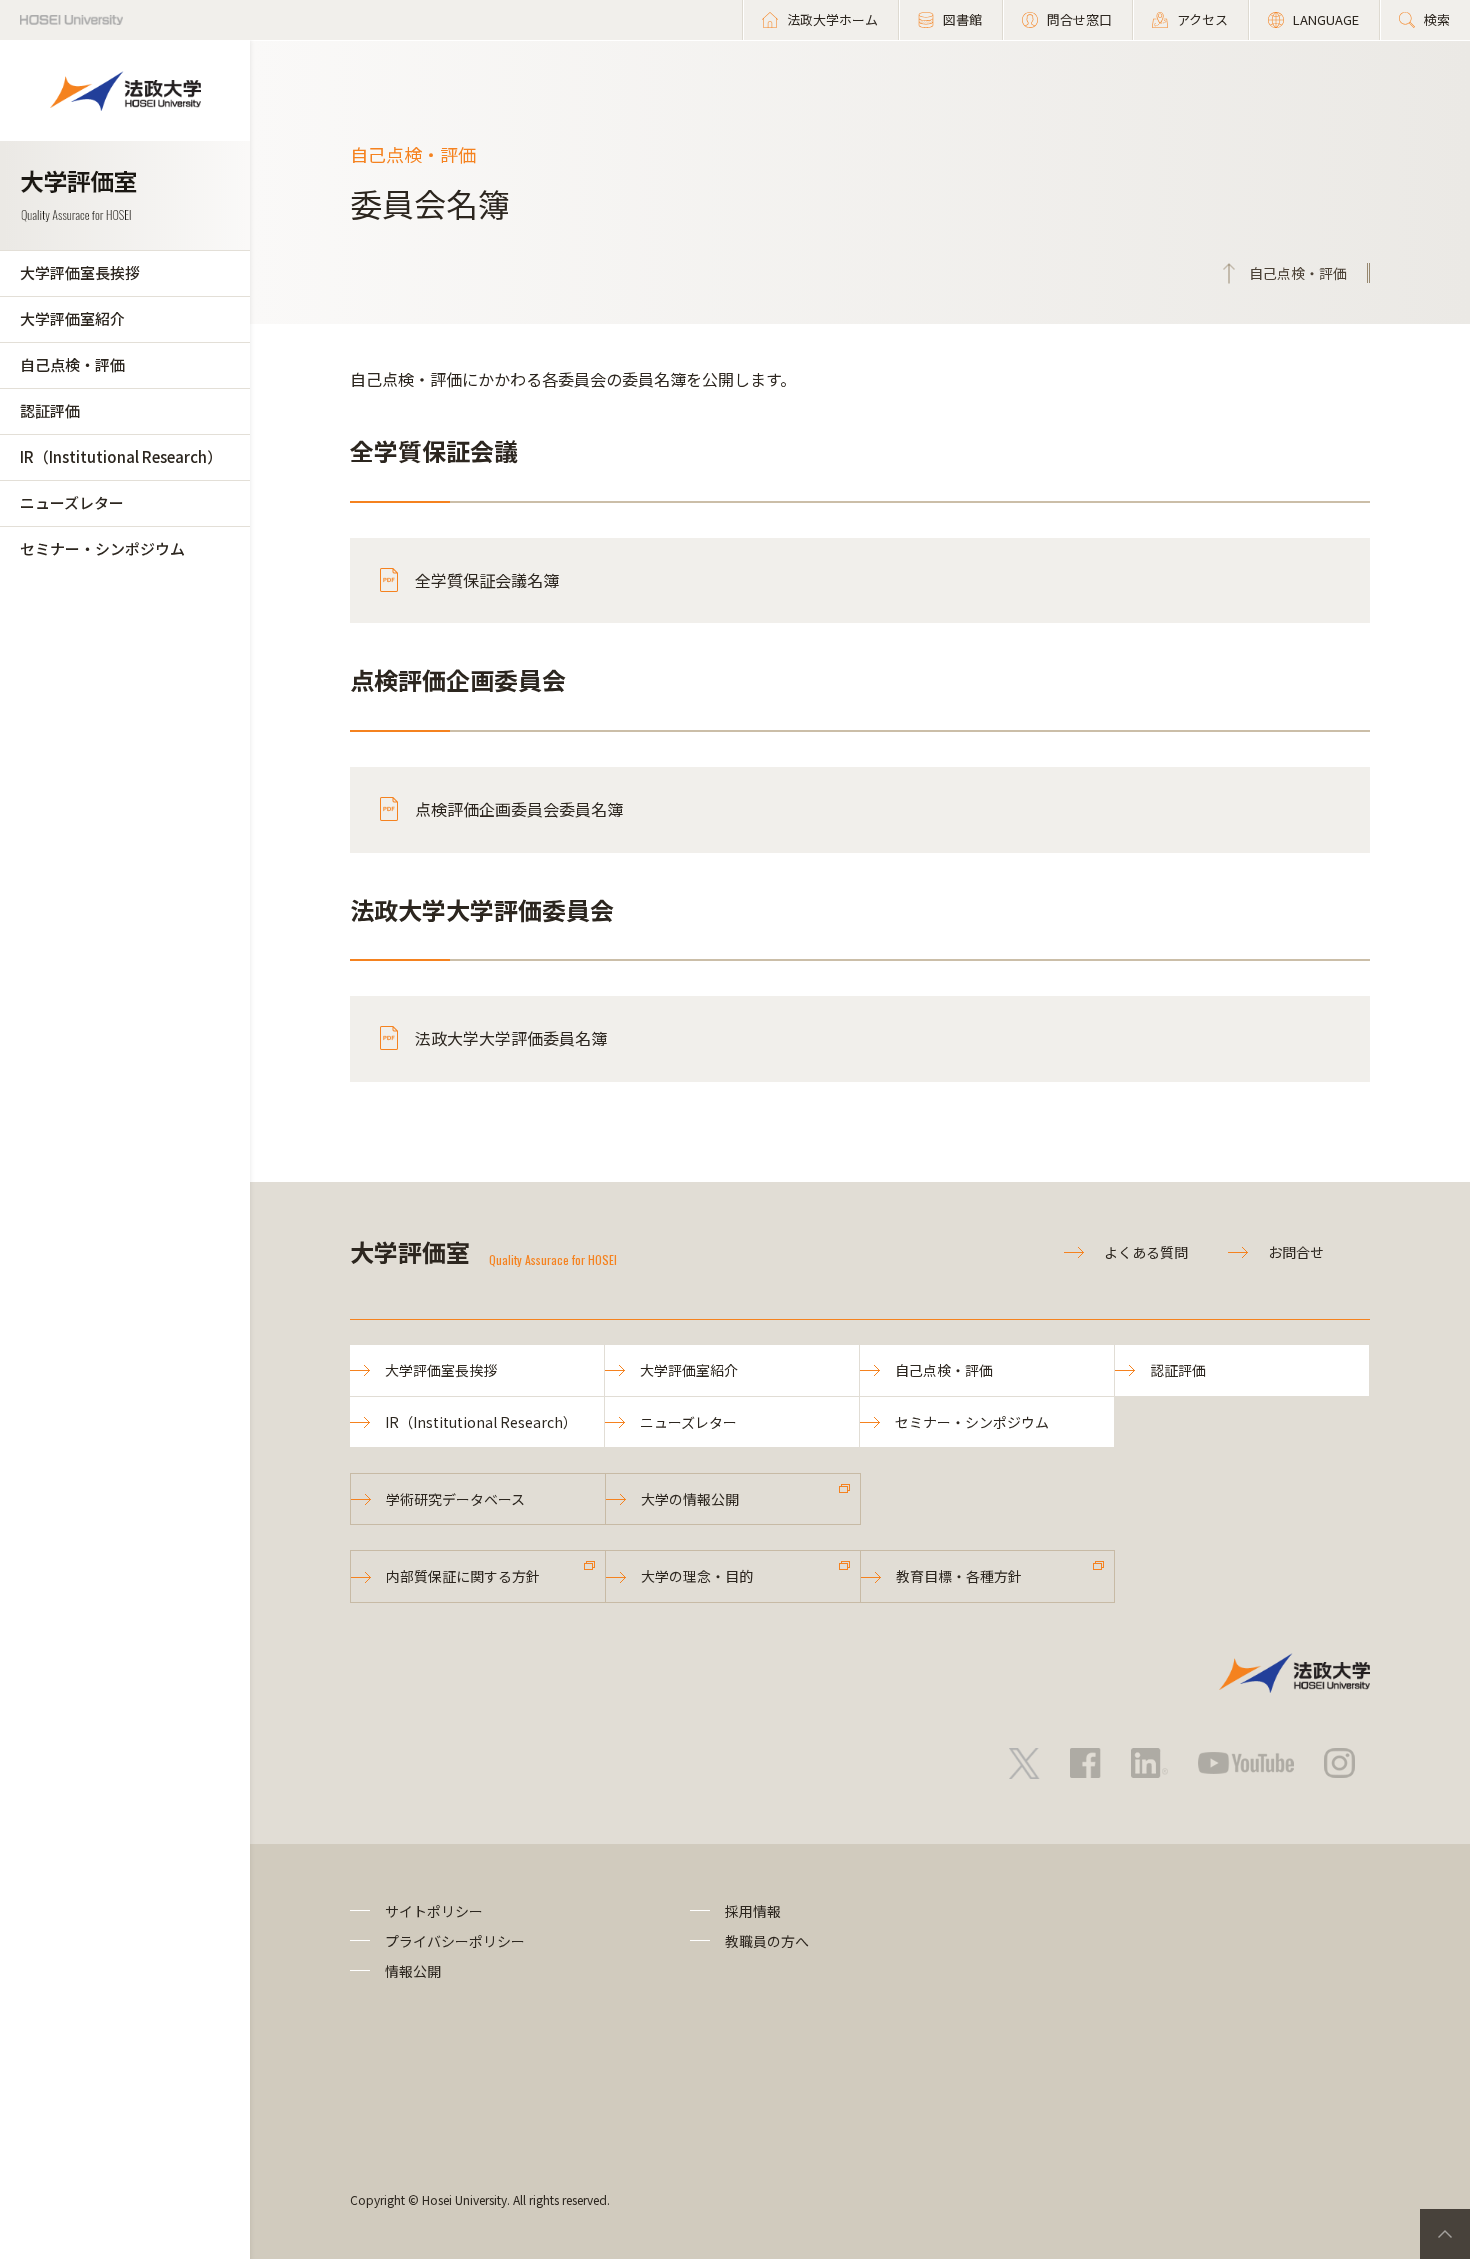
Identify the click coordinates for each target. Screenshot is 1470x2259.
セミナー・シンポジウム (102, 548)
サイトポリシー (434, 1911)
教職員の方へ (767, 1941)
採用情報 (753, 1911)
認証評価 (50, 410)
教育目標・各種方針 (959, 1576)
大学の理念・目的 (697, 1576)
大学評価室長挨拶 (80, 272)
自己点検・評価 (72, 364)
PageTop (1445, 2234)
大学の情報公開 (690, 1499)
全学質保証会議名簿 (487, 580)
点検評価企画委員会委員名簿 (519, 809)
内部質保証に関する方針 (463, 1576)
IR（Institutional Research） (121, 456)
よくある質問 (1146, 1252)
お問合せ (1296, 1252)
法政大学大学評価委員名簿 (511, 1038)
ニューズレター (72, 502)
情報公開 (413, 1971)
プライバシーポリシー (455, 1941)
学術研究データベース (455, 1499)
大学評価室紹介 (72, 318)
